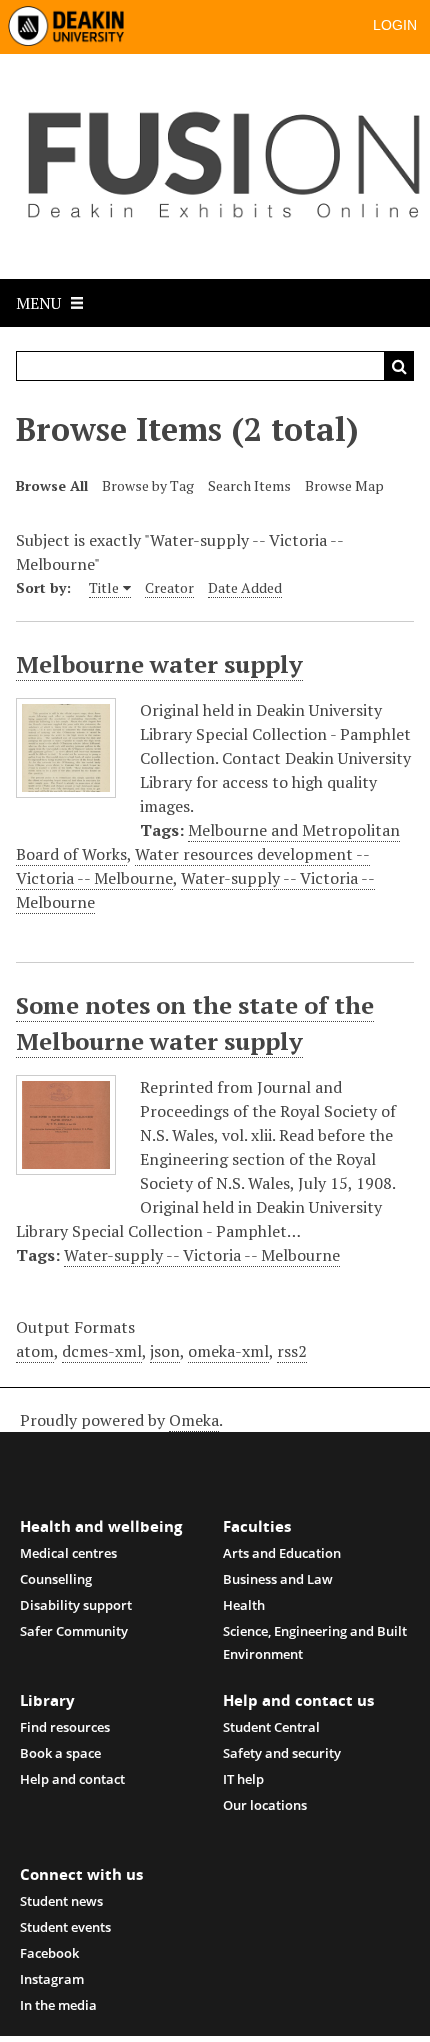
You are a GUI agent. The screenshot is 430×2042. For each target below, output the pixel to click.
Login (395, 25)
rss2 (292, 1351)
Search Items (249, 485)
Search (399, 366)
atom (35, 1351)
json (165, 1351)
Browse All (52, 485)
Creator (169, 587)
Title (104, 587)
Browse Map (344, 485)
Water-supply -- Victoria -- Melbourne (202, 1255)
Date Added (245, 587)
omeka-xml (228, 1351)
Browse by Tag (148, 485)
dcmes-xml (102, 1351)
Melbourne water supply (159, 664)
